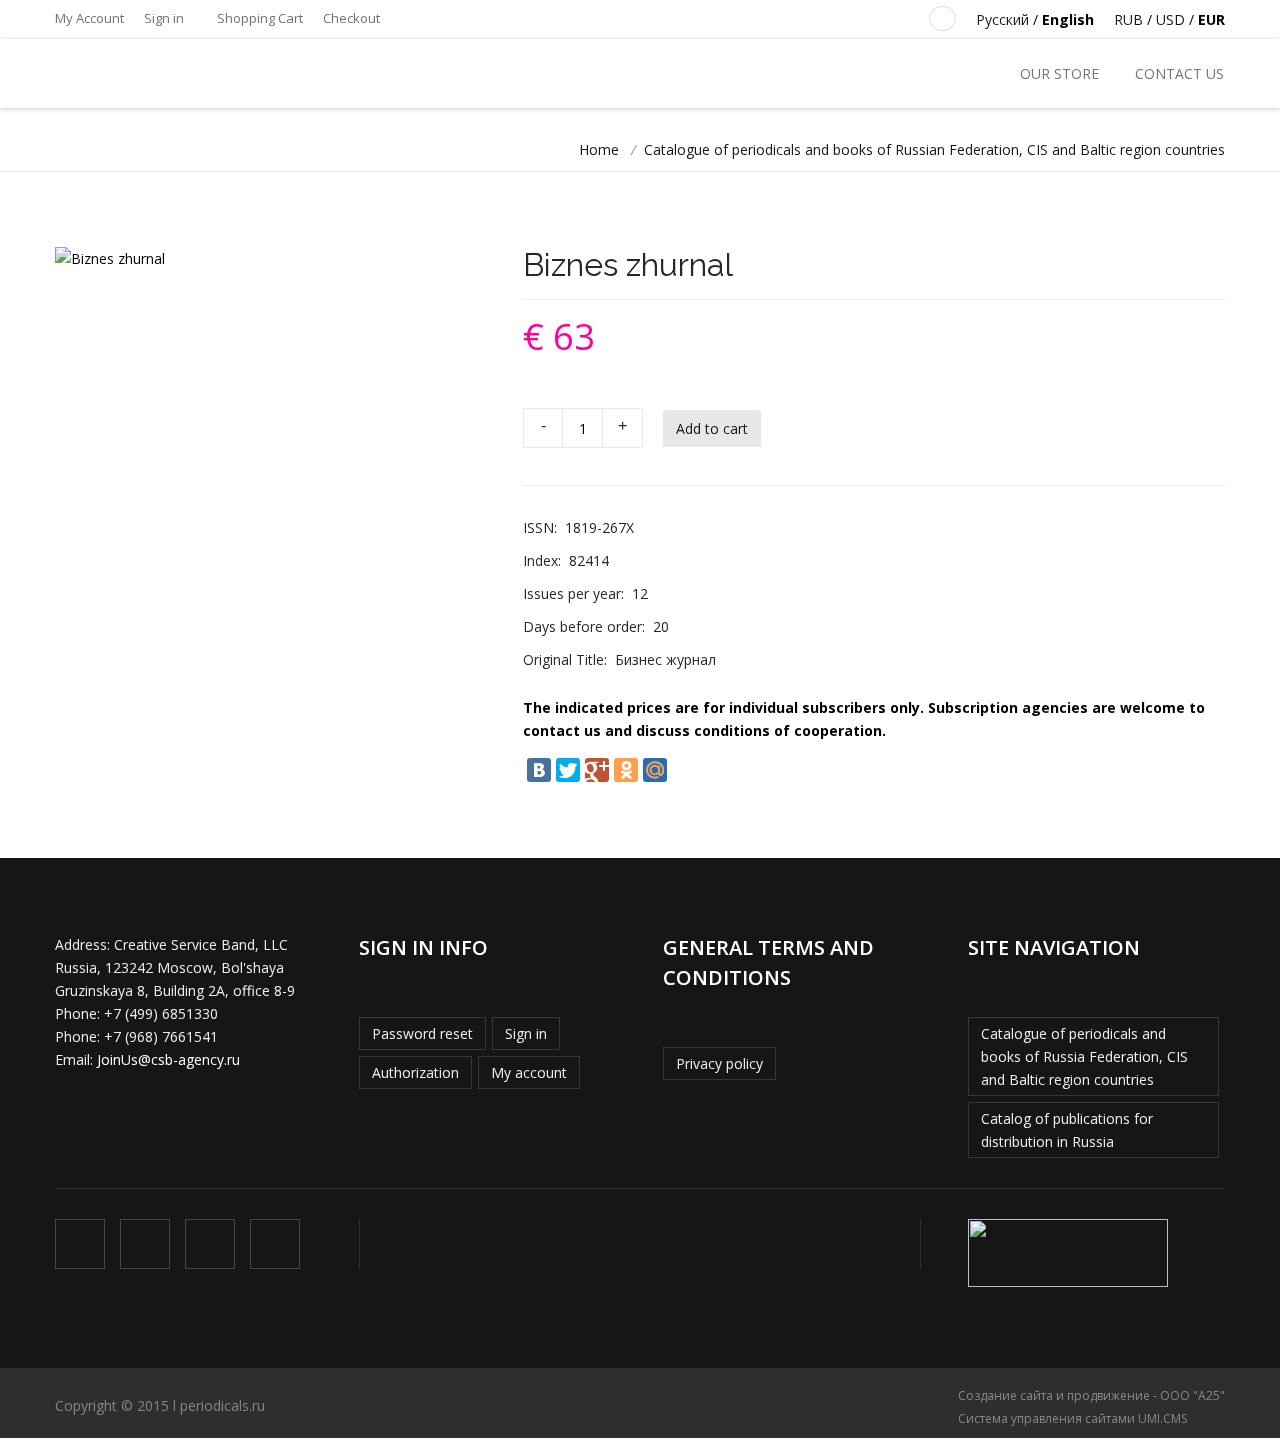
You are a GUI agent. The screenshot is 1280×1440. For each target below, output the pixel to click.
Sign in (164, 18)
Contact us (1179, 73)
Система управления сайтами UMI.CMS (1072, 1418)
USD (1170, 19)
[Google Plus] (597, 770)
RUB (1128, 19)
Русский (1002, 19)
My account (529, 1072)
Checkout (351, 18)
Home (599, 149)
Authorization (415, 1072)
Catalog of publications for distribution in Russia (1067, 1130)
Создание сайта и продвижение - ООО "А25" (1091, 1395)
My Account (89, 18)
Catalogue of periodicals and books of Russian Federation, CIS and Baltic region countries (934, 149)
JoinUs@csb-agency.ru (168, 1059)
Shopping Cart (258, 18)
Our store (1059, 73)
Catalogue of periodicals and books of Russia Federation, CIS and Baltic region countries (1084, 1056)
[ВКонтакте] (539, 770)
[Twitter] (568, 770)
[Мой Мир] (655, 770)
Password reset (422, 1033)
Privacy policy (719, 1063)
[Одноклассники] (626, 770)
